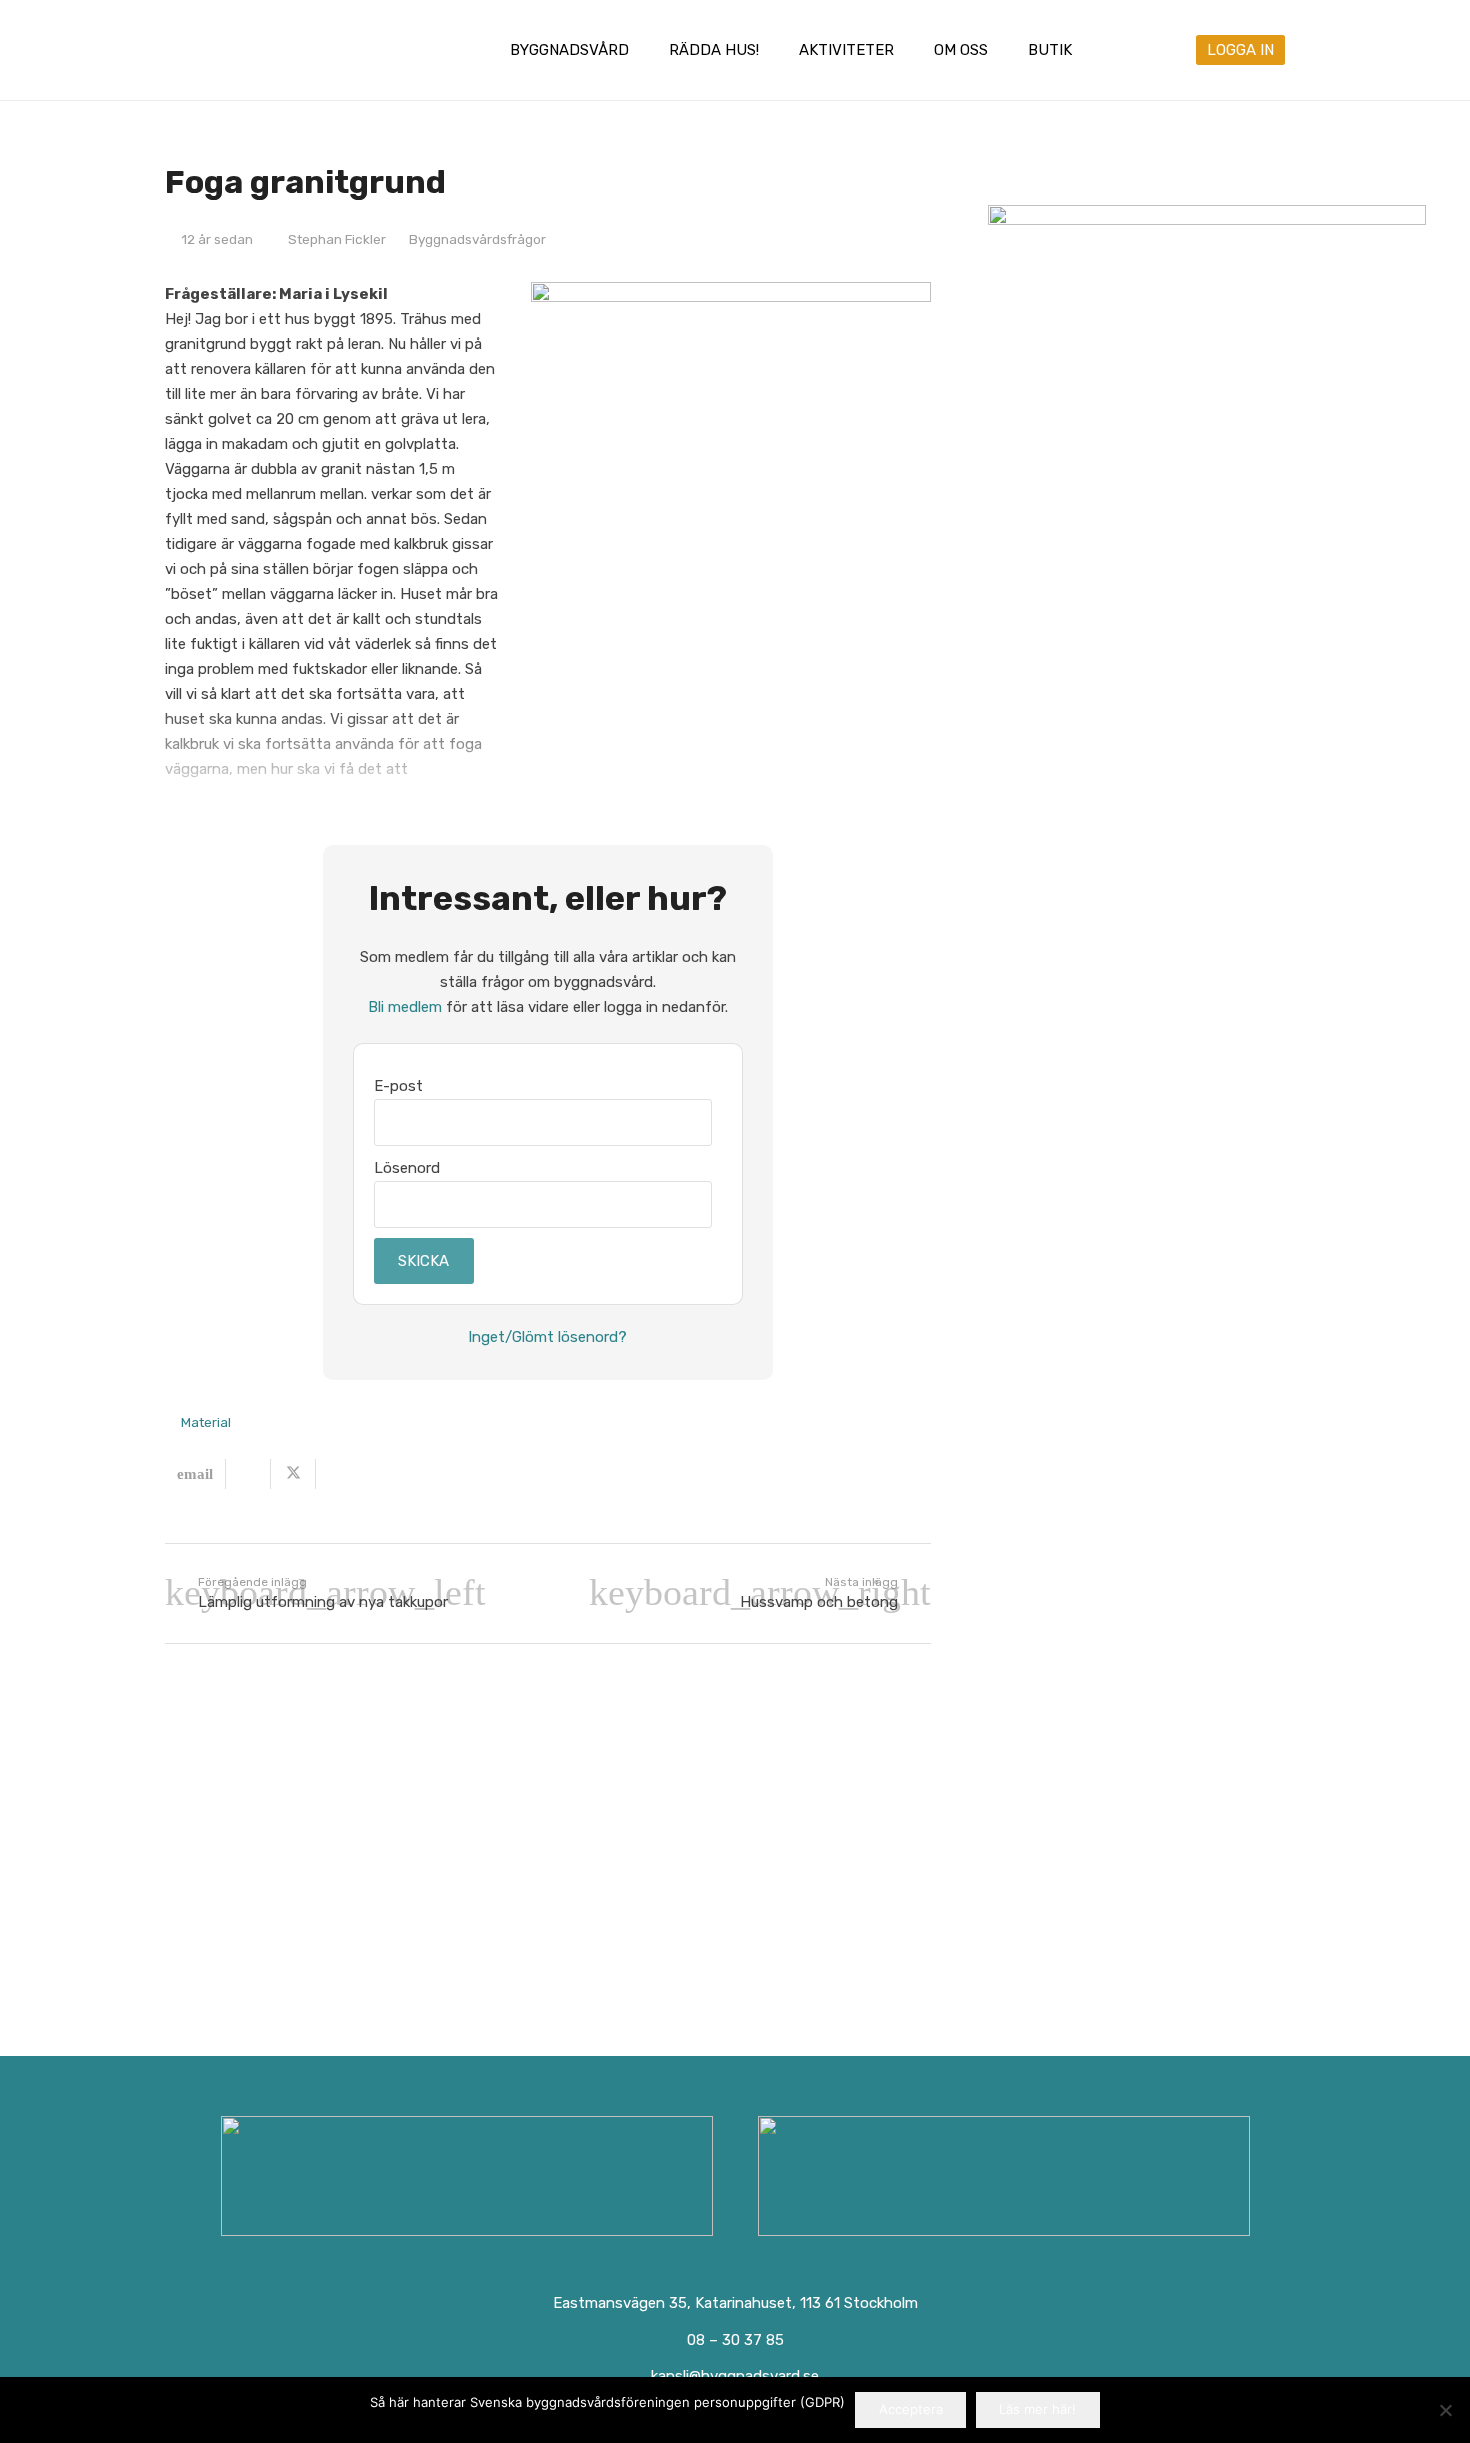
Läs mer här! (1037, 2409)
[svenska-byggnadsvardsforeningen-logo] (248, 50)
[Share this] (248, 1474)
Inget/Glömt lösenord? (547, 1337)
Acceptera (911, 2409)
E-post (398, 1086)
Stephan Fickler (337, 239)
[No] (1445, 2410)
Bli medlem (405, 1007)
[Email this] (195, 1474)
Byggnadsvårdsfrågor (477, 239)
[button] (643, 50)
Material (206, 1422)
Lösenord (407, 1168)
